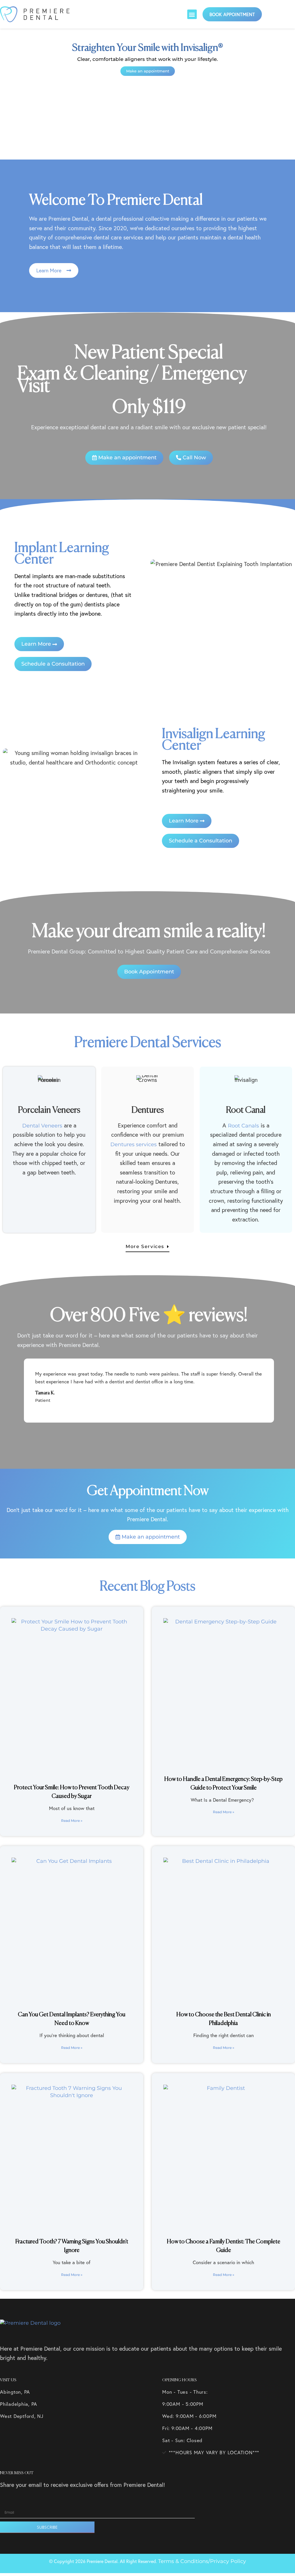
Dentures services (134, 1144)
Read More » (72, 1821)
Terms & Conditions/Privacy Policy (202, 2561)
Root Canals (243, 1126)
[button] (192, 14)
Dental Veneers (42, 1126)
